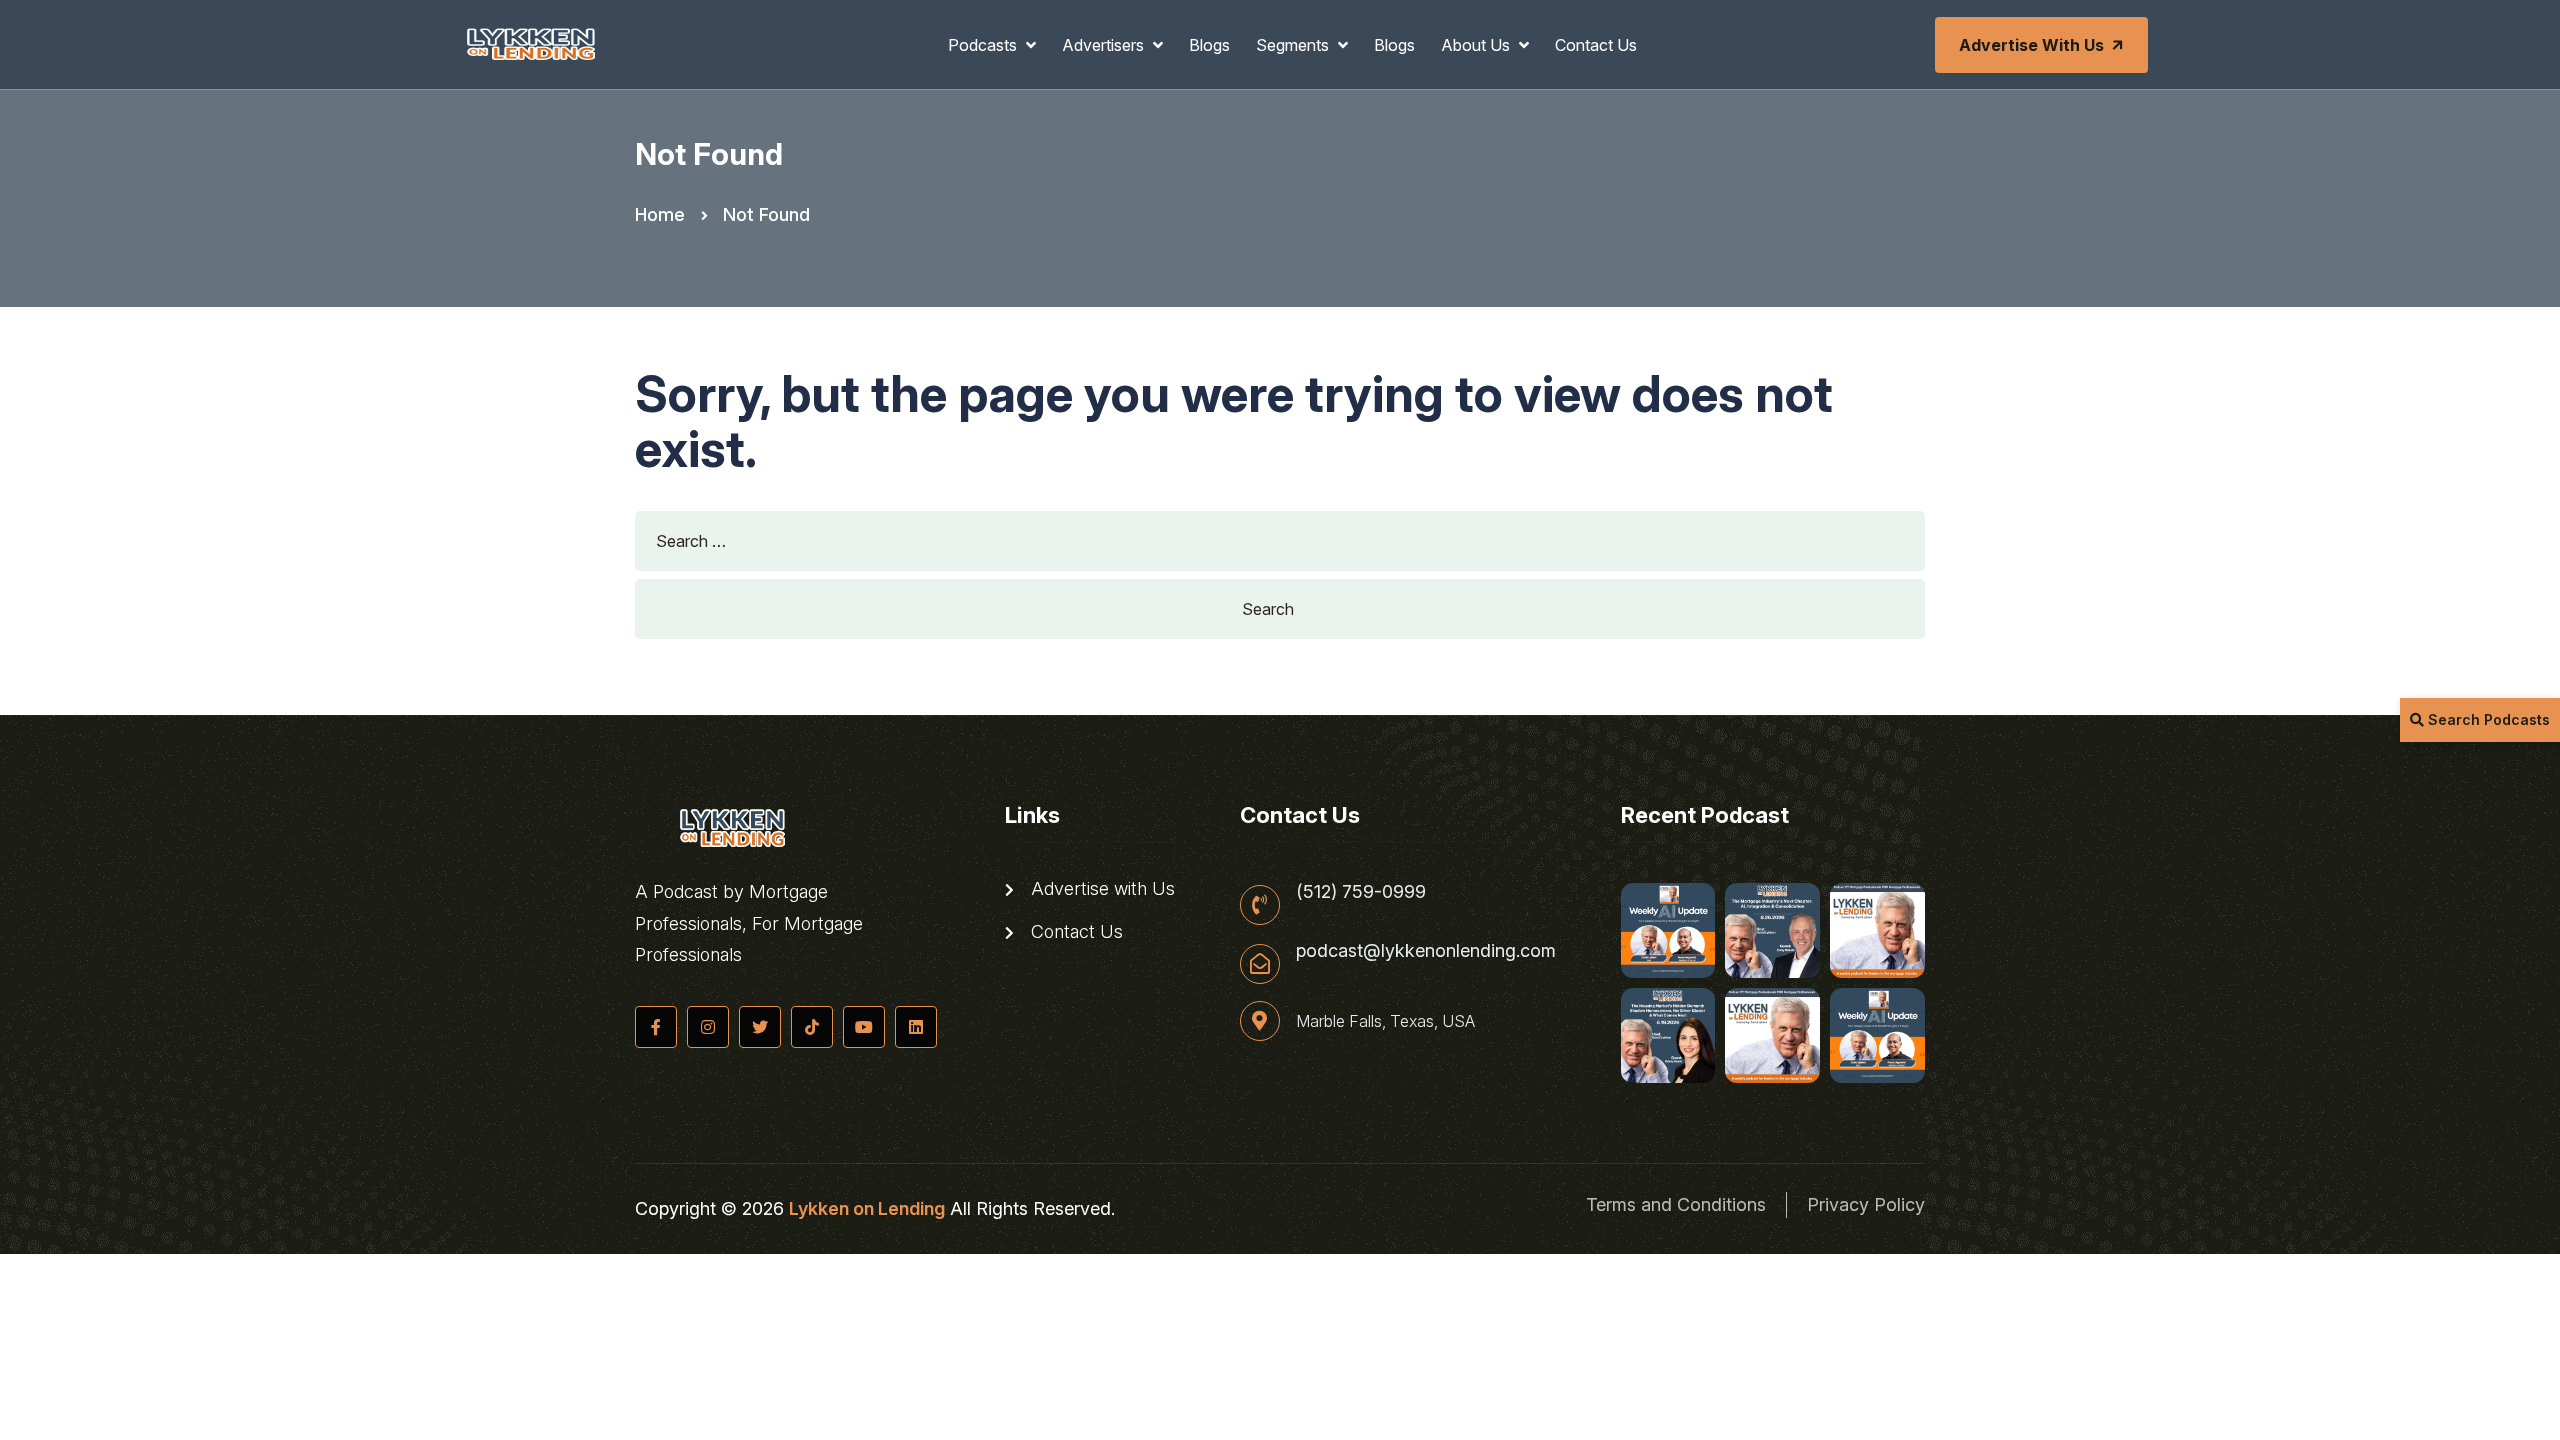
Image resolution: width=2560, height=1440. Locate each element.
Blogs (1209, 45)
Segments (1294, 45)
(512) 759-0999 (1361, 892)
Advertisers (1105, 45)
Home (660, 214)
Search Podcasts (2487, 719)
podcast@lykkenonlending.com (1426, 951)
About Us (1477, 45)
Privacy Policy (1866, 1204)
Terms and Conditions (1676, 1204)
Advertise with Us (2031, 45)
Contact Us (1596, 45)
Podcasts (984, 45)
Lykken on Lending (867, 1208)
